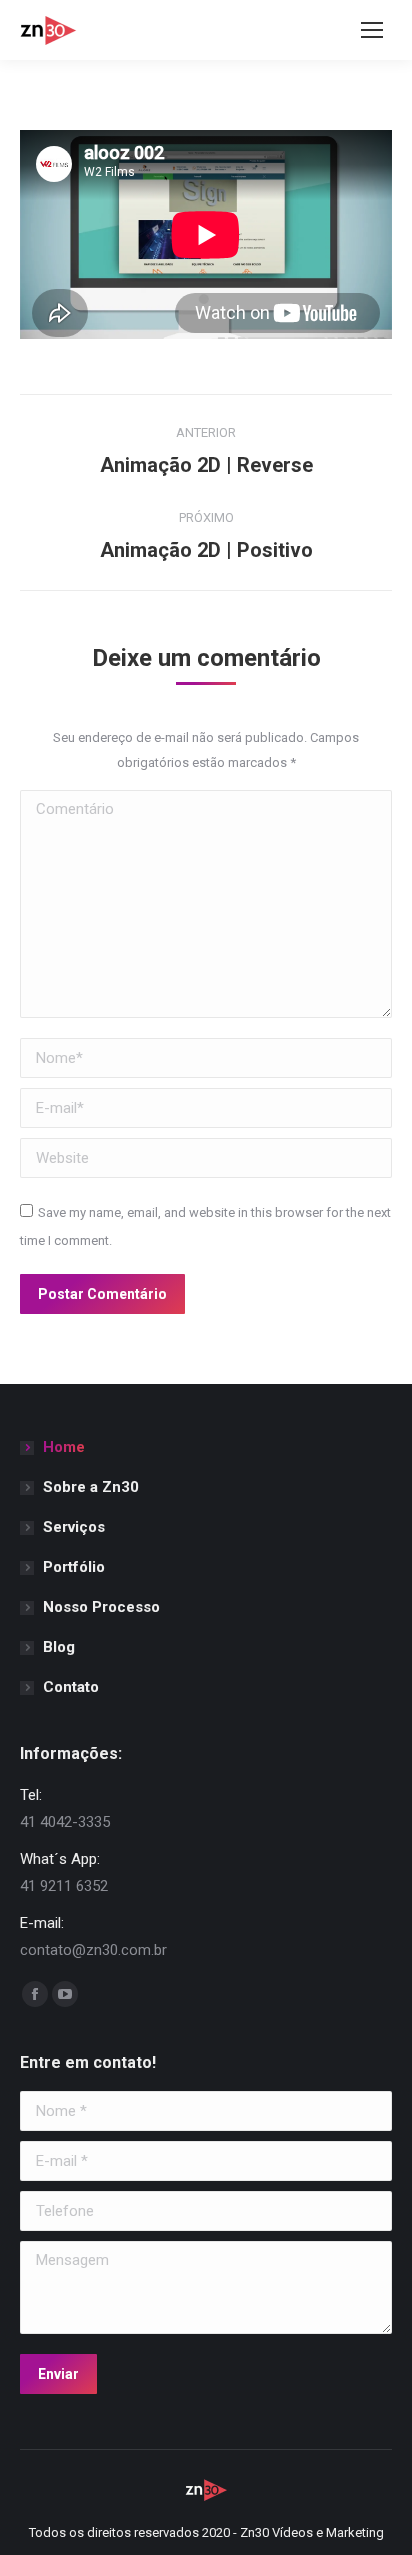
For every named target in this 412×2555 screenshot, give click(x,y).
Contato (71, 1687)
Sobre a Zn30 (91, 1487)
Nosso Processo (101, 1607)
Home (64, 1447)
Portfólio (74, 1567)
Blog (59, 1647)
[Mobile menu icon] (372, 30)
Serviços (74, 1527)
